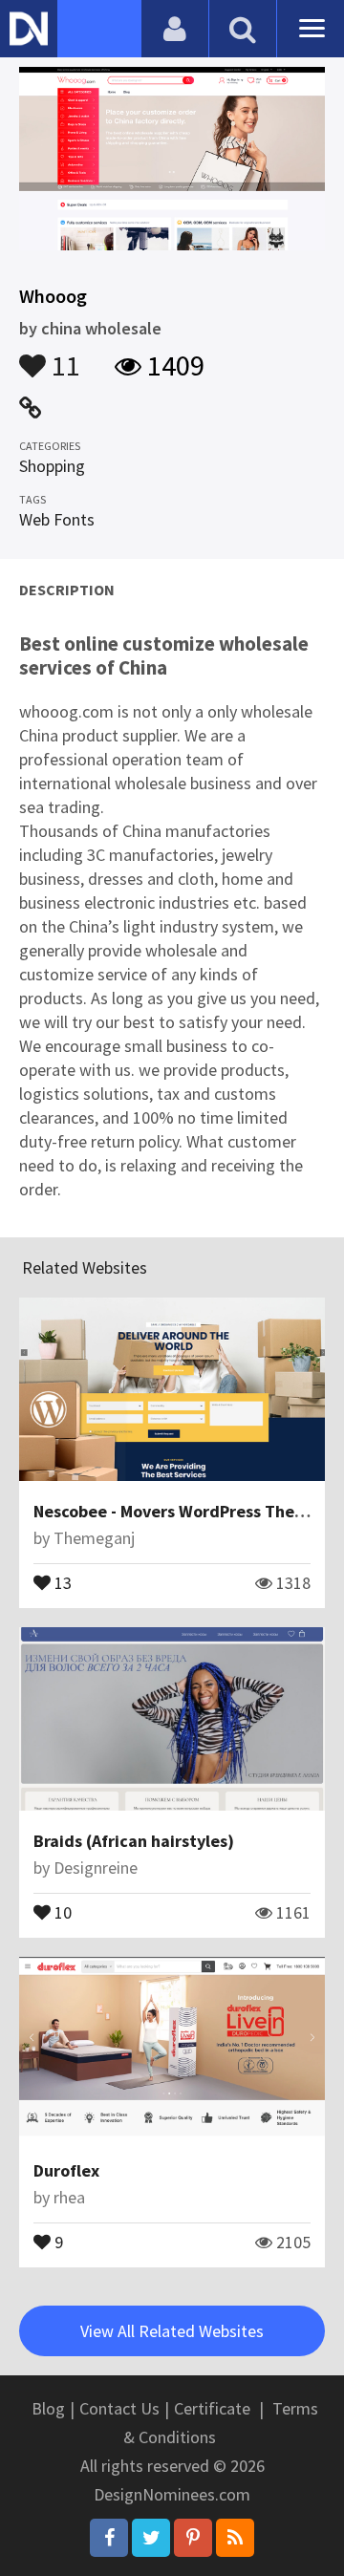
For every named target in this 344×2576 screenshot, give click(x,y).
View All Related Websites (172, 2331)
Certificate (212, 2408)
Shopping (52, 466)
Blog (48, 2408)
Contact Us (119, 2408)
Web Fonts (57, 519)
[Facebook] (109, 2538)
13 (61, 1581)
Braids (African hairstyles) (134, 1841)
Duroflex (66, 2170)
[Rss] (235, 2538)
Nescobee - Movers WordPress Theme (176, 1511)
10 (61, 1911)
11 (63, 356)
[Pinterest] (193, 2538)
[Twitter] (151, 2538)
